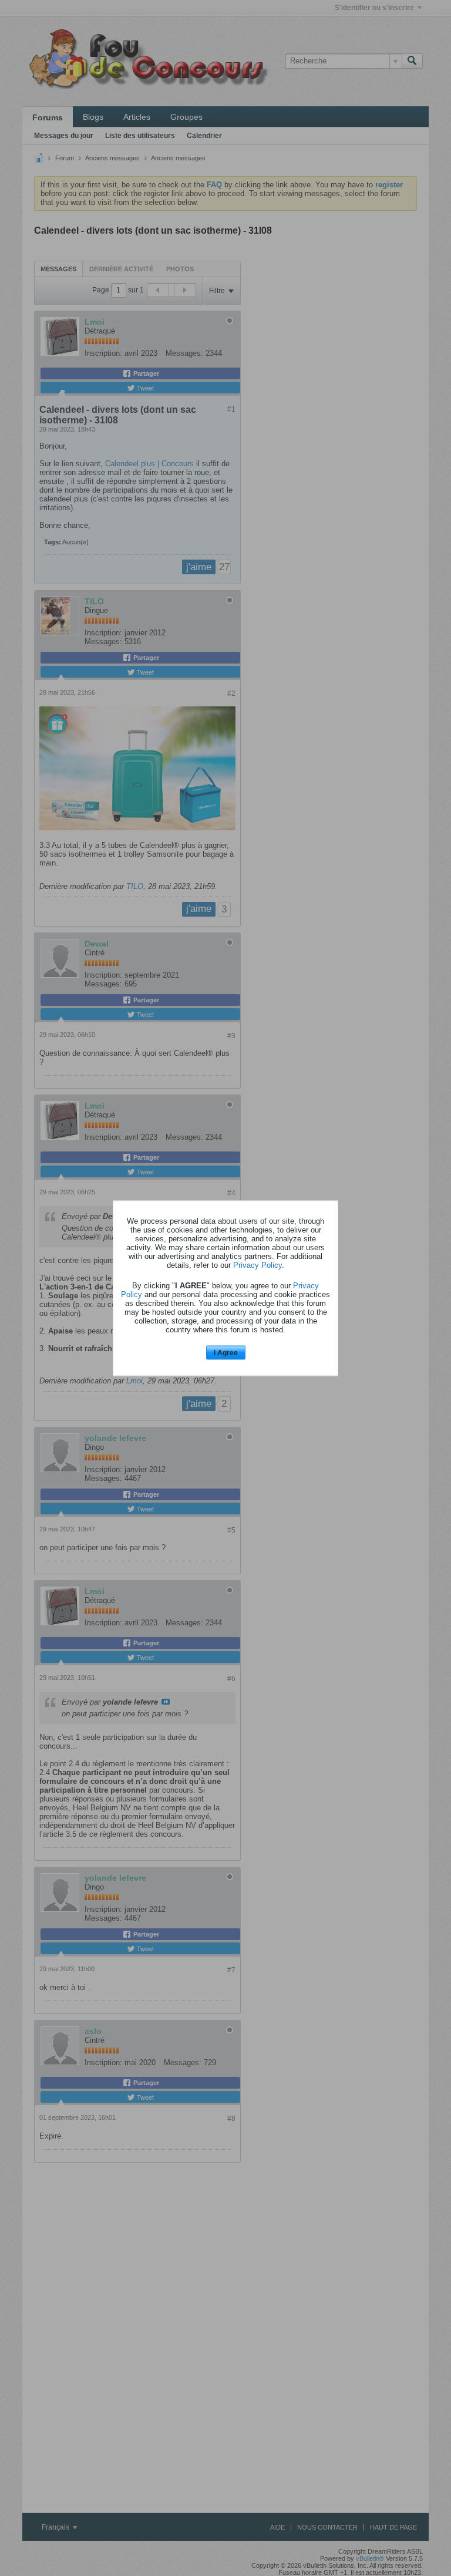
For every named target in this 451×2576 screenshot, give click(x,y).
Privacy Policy (258, 1265)
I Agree (226, 1353)
